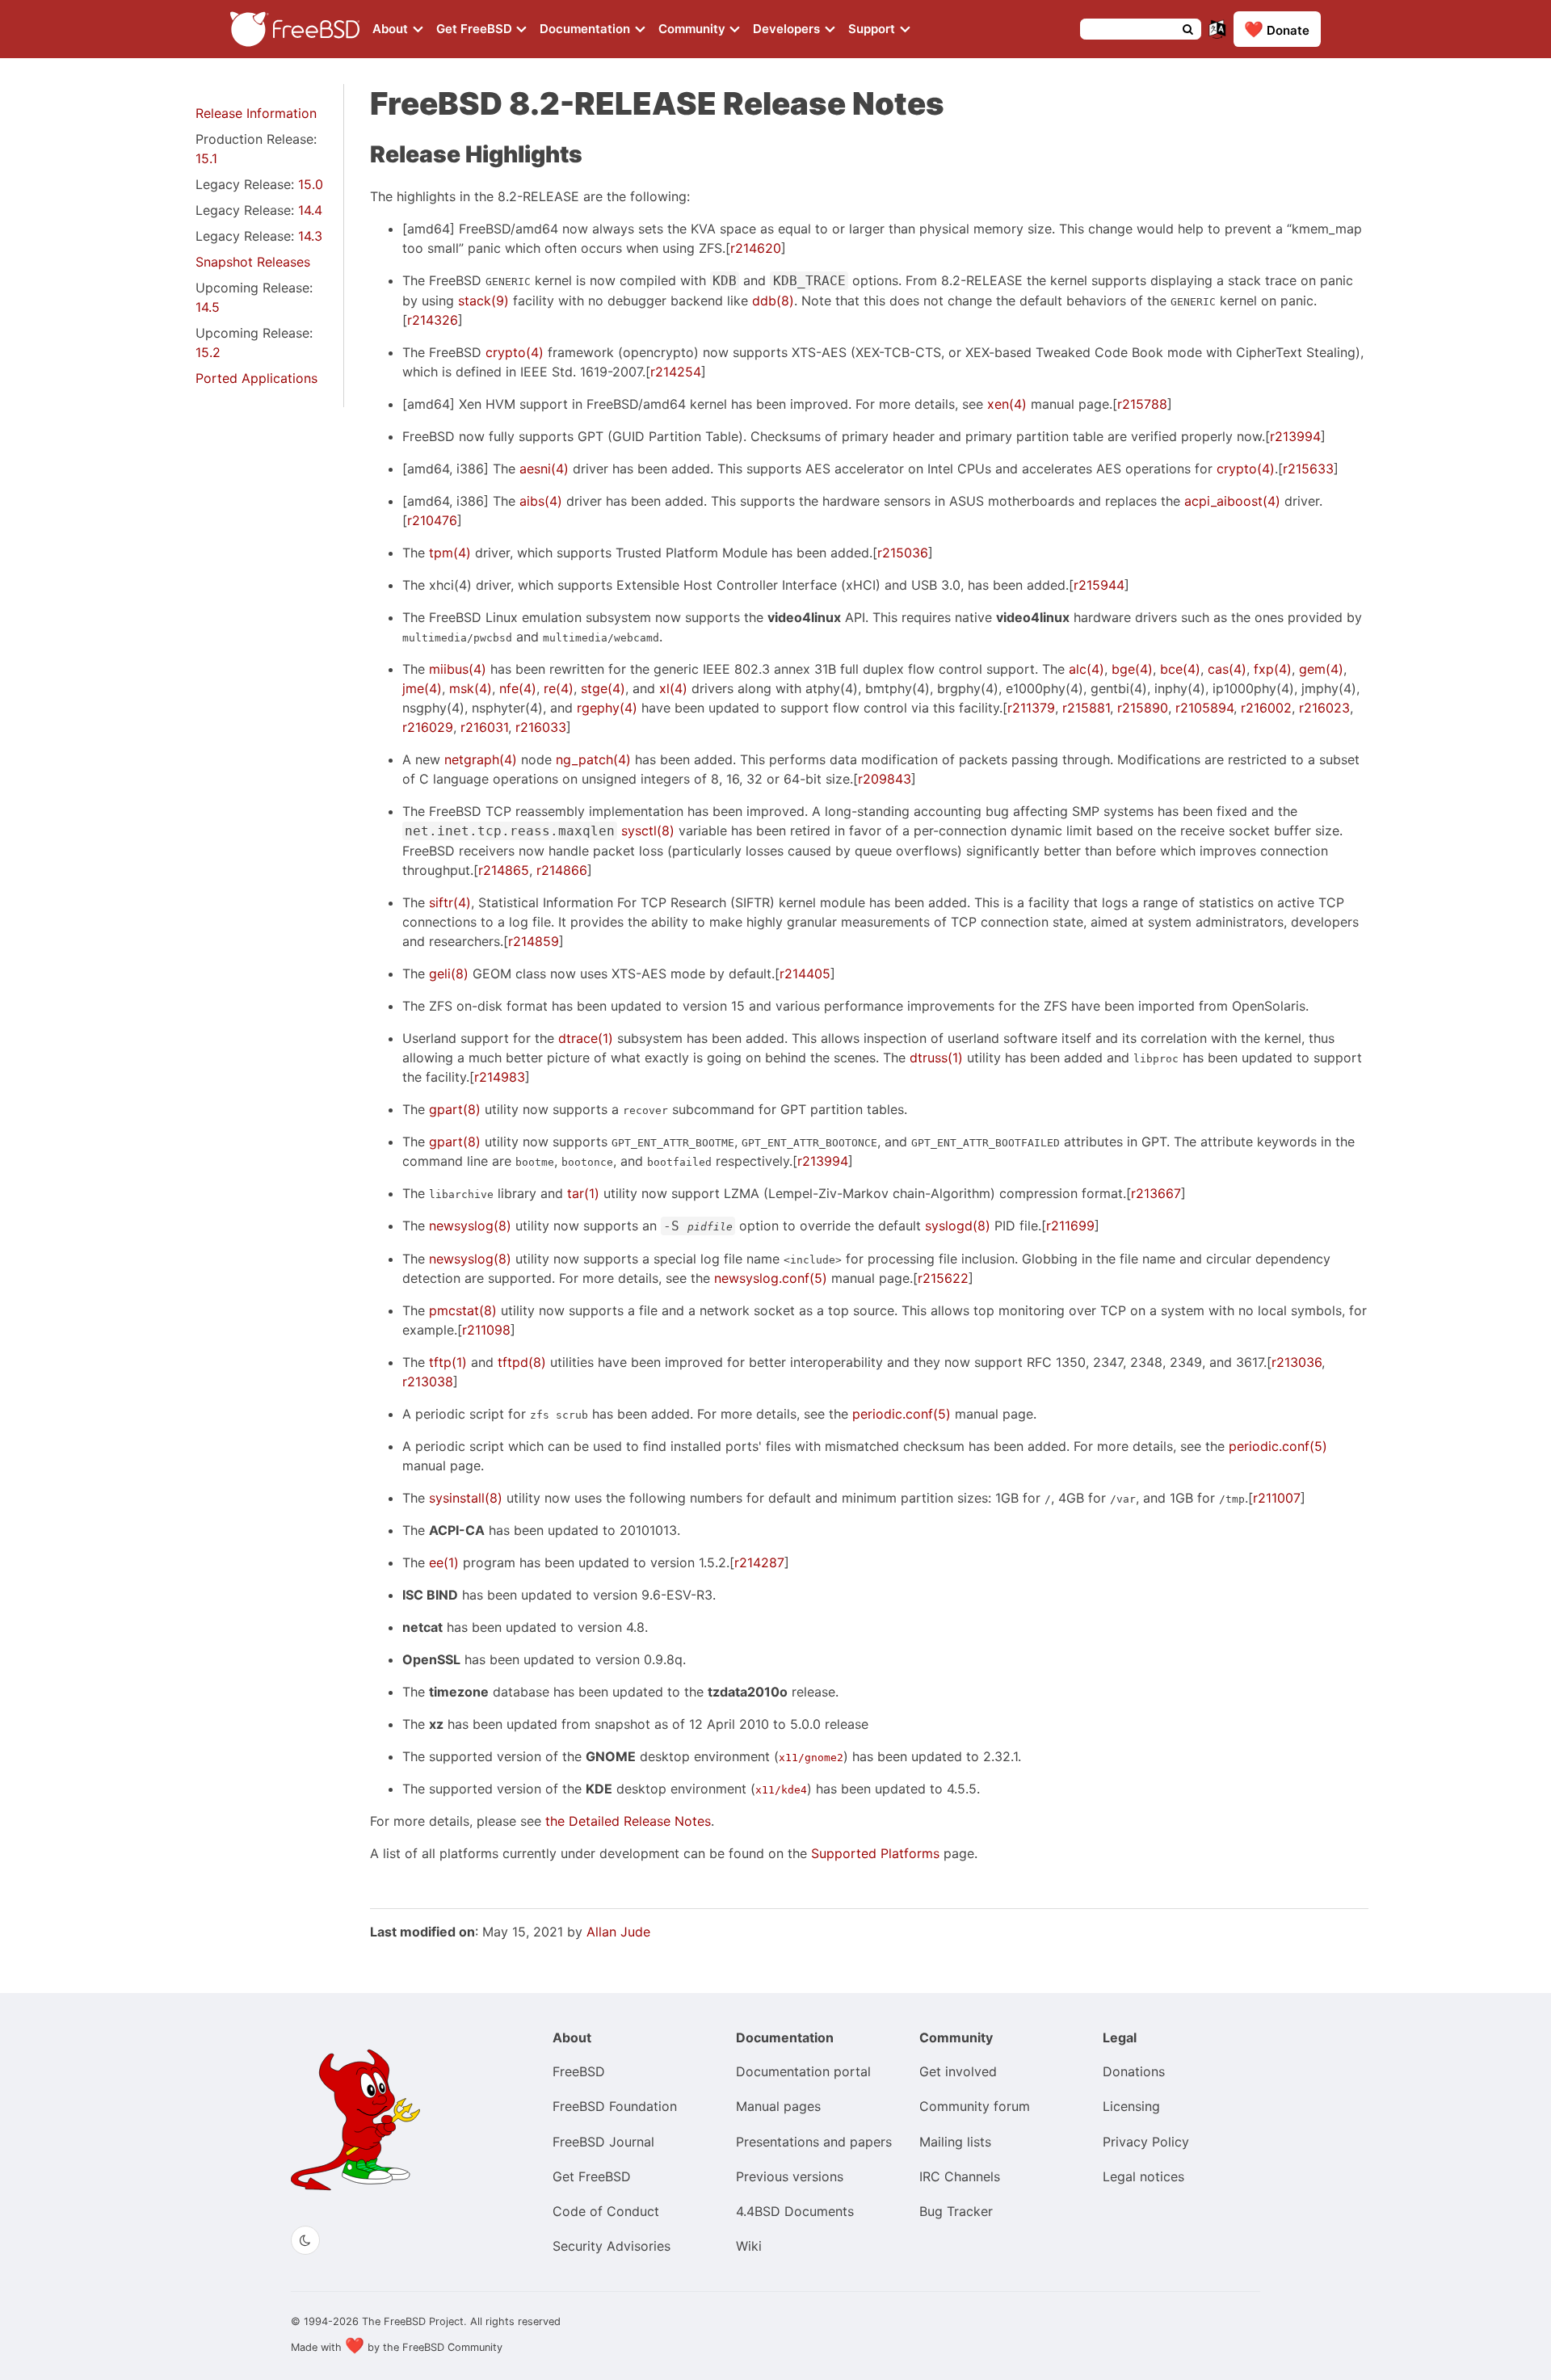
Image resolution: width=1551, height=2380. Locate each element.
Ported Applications (256, 378)
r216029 (428, 727)
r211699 (1070, 1226)
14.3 (310, 236)
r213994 (1295, 436)
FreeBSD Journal (603, 2142)
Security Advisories (612, 2246)
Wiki (749, 2246)
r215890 (1143, 708)
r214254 (676, 372)
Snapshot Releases (253, 262)
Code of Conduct (606, 2211)
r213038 (428, 1381)
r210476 (432, 520)
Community (694, 29)
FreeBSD (579, 2071)
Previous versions (790, 2176)
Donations (1134, 2071)
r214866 (562, 870)
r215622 (943, 1278)
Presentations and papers (814, 2142)
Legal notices (1143, 2176)
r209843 (885, 779)
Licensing (1131, 2106)
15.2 (208, 352)
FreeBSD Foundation (615, 2106)
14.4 (310, 210)
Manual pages (778, 2106)
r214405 (805, 973)
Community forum (975, 2106)
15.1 (206, 158)
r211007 (1277, 1498)
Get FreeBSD (476, 29)
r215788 (1142, 404)
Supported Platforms (875, 1853)
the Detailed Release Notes (628, 1821)
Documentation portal (803, 2071)
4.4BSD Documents (795, 2211)
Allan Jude (618, 1932)
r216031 (484, 727)
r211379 (1031, 708)
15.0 (311, 184)
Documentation (586, 29)
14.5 (208, 307)
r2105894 (1204, 708)
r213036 (1297, 1362)
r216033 (541, 727)
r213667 (1156, 1193)
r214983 (500, 1077)
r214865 (504, 870)
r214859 (534, 941)
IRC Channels (960, 2176)
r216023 (1324, 708)
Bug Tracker (956, 2211)
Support (873, 29)
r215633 (1308, 469)
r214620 (756, 248)
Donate (1277, 29)
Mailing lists (955, 2142)
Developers (788, 29)
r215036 (903, 553)
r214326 (433, 320)
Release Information (256, 113)
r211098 (486, 1330)
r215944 (1099, 585)
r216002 (1266, 708)
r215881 (1086, 708)
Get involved (958, 2071)
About (392, 29)
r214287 (759, 1562)
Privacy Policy (1146, 2142)
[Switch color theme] (305, 2240)
